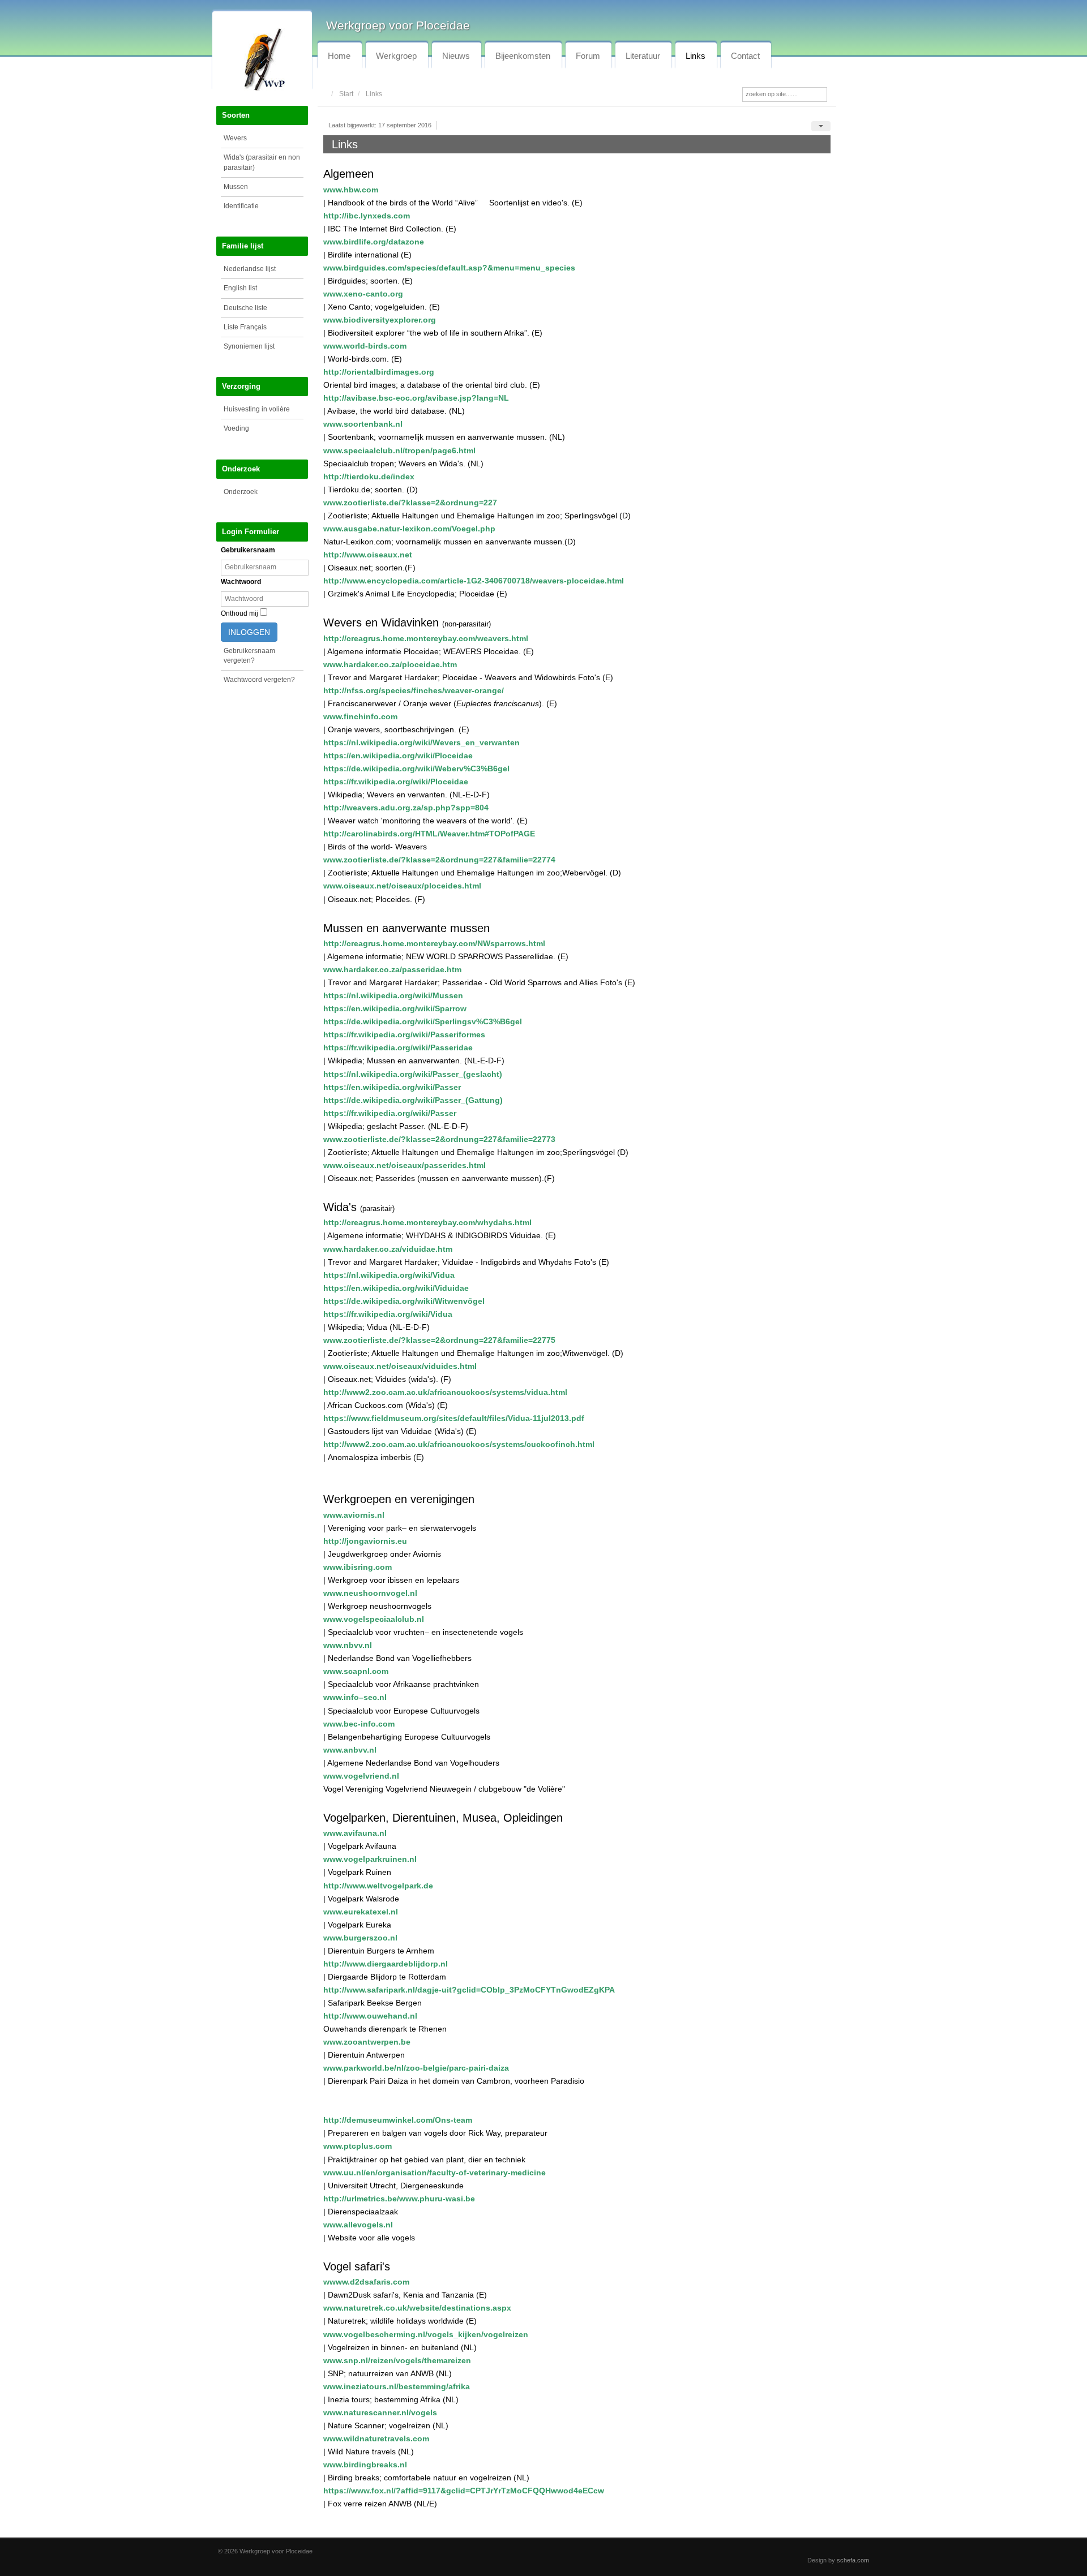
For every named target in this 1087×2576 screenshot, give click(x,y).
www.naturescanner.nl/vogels (380, 2412)
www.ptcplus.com (358, 2146)
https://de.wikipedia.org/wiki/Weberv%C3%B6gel (416, 768)
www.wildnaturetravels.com (376, 2438)
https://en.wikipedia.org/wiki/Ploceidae (398, 755)
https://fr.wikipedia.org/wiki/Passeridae (398, 1047)
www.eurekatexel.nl (361, 1912)
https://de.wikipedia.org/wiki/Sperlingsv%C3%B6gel (423, 1021)
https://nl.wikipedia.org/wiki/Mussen (393, 995)
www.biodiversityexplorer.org (380, 320)
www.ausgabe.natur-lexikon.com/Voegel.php (409, 529)
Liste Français (245, 327)
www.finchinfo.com (360, 716)
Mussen (236, 187)
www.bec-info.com (359, 1724)
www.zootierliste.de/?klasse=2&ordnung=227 (410, 503)
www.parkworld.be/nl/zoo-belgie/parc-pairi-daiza (416, 2068)
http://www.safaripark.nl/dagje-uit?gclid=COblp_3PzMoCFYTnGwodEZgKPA (469, 1990)
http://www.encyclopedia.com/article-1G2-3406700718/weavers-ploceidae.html (474, 581)
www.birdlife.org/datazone (374, 242)
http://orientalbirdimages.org (379, 372)
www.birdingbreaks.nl (365, 2465)
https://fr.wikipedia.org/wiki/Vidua (388, 1314)
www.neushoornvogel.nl (370, 1593)
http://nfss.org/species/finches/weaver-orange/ (414, 690)
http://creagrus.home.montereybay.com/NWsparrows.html (434, 943)
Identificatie (241, 206)
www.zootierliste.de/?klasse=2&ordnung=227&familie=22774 (439, 860)
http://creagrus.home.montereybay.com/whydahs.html (427, 1222)
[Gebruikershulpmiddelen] (821, 126)
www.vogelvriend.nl (361, 1776)
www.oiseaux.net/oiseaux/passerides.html (405, 1165)
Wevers (235, 138)
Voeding (236, 428)
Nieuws (456, 56)
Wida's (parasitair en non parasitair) (262, 162)
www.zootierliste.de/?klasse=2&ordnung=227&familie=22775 (439, 1340)
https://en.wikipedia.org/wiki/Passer (392, 1087)
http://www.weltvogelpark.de (378, 1886)
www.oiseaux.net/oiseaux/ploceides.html (402, 886)
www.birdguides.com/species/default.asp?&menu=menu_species (449, 268)
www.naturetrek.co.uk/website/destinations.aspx (417, 2308)
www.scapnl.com (356, 1671)
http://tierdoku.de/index (369, 476)
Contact (745, 56)
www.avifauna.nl (355, 1833)
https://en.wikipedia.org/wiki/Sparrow (395, 1008)
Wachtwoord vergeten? (259, 680)
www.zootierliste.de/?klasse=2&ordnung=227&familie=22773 (439, 1139)
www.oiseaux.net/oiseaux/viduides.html (400, 1366)
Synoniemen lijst (249, 346)
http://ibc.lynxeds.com (367, 216)
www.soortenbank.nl (363, 424)
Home (339, 56)
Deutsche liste (245, 308)
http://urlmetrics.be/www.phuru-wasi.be (399, 2199)
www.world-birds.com (365, 346)
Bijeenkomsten (523, 56)
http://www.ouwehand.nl (370, 2016)
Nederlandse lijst (250, 269)
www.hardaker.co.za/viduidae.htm (388, 1249)
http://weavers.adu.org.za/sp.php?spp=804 (406, 808)
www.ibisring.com (358, 1567)
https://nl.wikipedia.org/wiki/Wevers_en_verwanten (421, 742)
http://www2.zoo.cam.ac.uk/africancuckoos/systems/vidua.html (445, 1392)
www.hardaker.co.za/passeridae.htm (392, 969)
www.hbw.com (351, 190)
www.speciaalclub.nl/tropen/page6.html (399, 450)
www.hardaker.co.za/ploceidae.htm (390, 664)
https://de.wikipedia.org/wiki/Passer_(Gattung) (413, 1100)
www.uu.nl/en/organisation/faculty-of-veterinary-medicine (435, 2173)
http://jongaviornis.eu (365, 1541)
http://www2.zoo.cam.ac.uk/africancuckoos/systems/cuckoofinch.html (459, 1444)
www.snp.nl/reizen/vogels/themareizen (397, 2360)
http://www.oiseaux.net (368, 555)
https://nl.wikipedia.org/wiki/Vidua (389, 1275)
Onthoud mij (239, 613)
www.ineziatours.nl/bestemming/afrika (397, 2386)
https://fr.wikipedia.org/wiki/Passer (390, 1113)
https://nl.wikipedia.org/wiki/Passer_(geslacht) (413, 1074)
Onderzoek (241, 492)
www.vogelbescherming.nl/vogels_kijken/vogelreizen (426, 2334)
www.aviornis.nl (354, 1515)
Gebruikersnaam (248, 550)
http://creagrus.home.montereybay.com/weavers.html (426, 638)
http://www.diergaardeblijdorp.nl (386, 1964)
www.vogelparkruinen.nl (370, 1859)
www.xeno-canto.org (363, 294)
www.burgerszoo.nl (360, 1938)
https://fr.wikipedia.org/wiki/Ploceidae (396, 782)
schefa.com (853, 2560)
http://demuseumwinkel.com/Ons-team (398, 2120)
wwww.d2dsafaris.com (366, 2282)
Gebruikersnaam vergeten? (249, 656)
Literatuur (643, 56)
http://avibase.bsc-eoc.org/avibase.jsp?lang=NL (416, 398)
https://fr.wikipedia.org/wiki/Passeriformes (404, 1034)
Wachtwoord (241, 582)
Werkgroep (396, 56)
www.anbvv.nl (350, 1750)
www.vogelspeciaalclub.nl (374, 1619)
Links (696, 56)
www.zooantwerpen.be (367, 2042)
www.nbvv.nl (348, 1645)
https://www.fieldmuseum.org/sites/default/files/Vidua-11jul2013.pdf (454, 1418)
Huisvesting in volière (257, 409)
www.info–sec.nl (355, 1697)
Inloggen (249, 632)
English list (240, 288)
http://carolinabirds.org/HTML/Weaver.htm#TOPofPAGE (429, 834)
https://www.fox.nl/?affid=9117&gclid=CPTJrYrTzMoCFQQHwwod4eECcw (464, 2491)
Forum (588, 56)
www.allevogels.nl (358, 2225)
